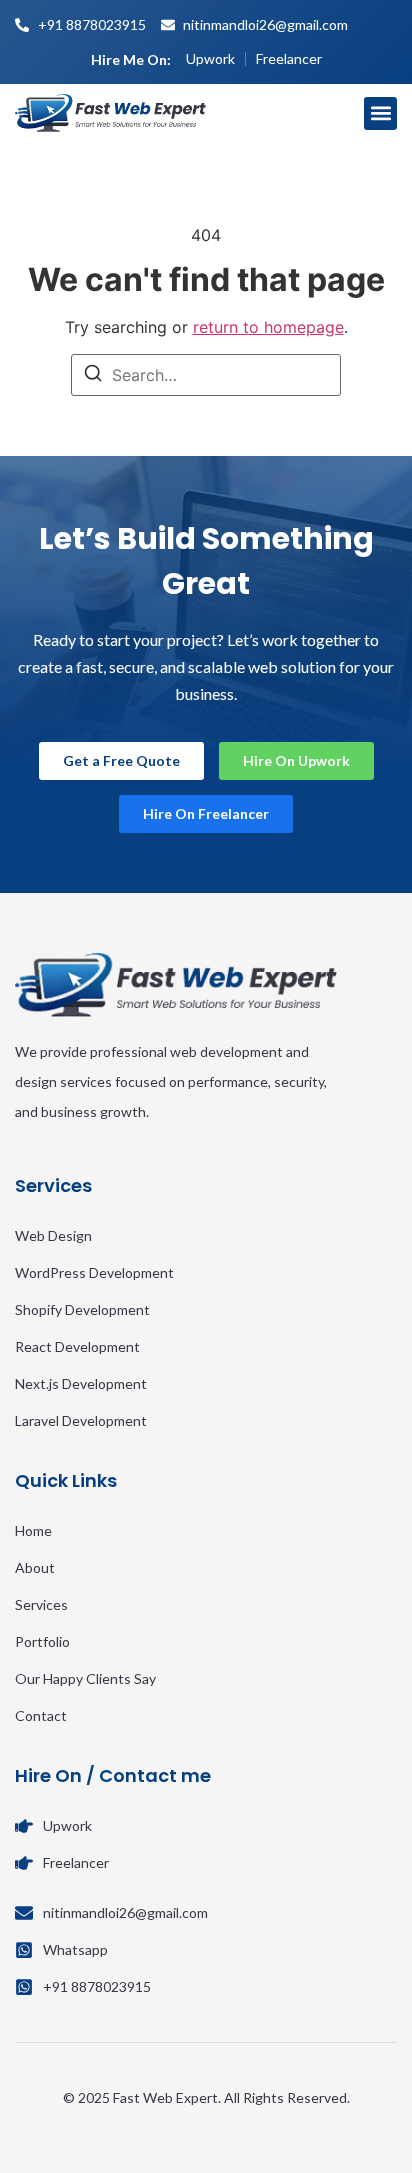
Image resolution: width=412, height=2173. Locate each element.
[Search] (93, 376)
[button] (380, 113)
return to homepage (268, 327)
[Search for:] (206, 375)
